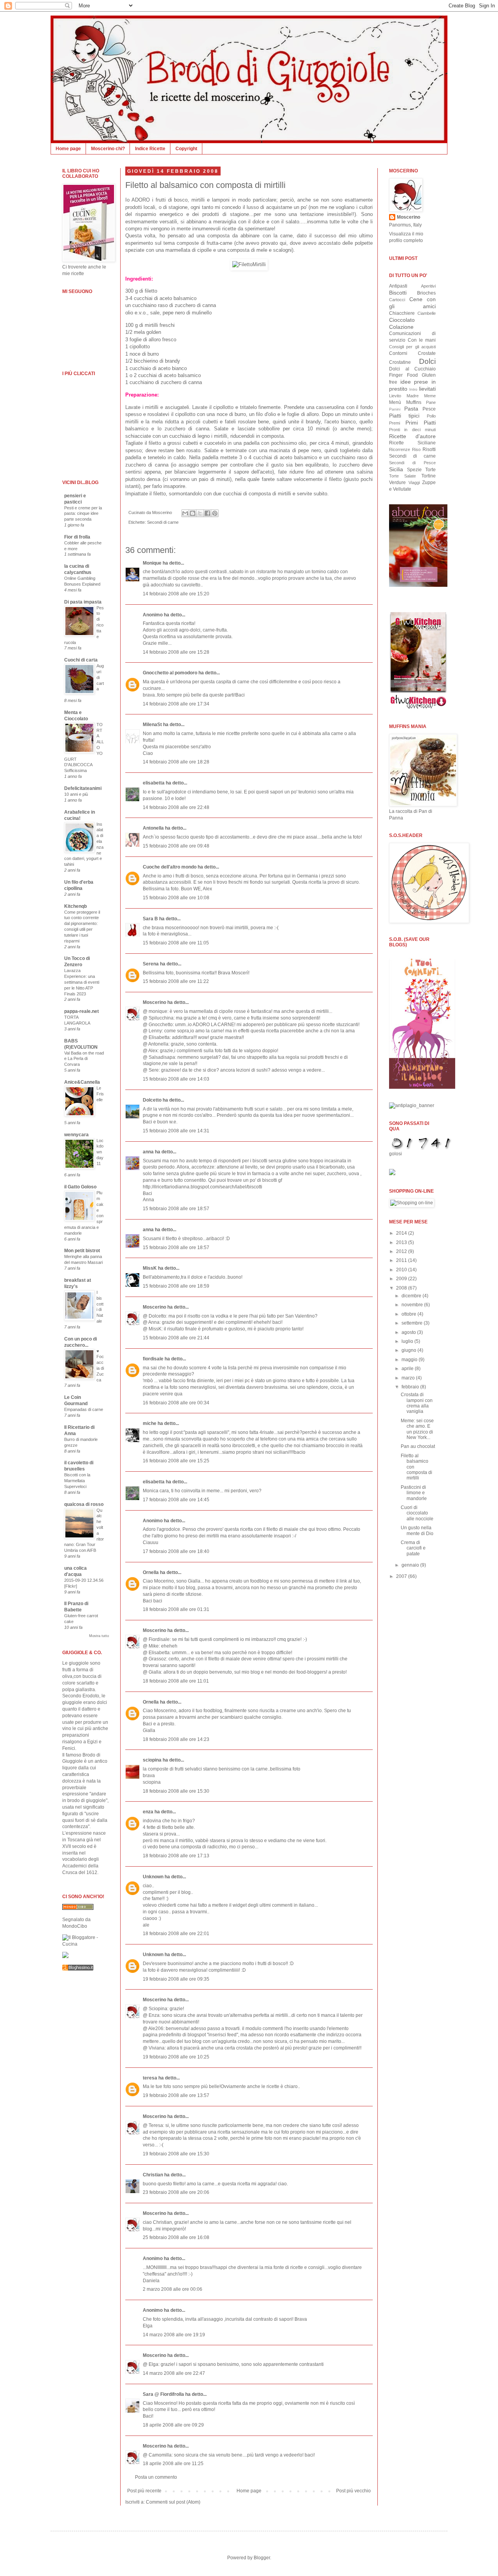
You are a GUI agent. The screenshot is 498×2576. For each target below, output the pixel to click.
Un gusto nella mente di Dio (417, 1530)
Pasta (411, 409)
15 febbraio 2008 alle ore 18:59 (176, 1286)
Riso (416, 449)
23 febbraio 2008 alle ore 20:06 (176, 2192)
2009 (402, 1279)
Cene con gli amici (412, 303)
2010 (402, 1270)
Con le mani (422, 340)
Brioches (426, 293)
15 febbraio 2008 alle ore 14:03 (176, 1079)
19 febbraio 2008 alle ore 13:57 (176, 2095)
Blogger (262, 2558)
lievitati (427, 389)
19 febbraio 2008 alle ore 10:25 (176, 2057)
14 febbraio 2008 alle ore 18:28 (176, 762)
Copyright (186, 149)
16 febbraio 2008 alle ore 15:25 (176, 1461)
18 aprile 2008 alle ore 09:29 (173, 2425)
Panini (395, 409)
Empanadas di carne (84, 1409)
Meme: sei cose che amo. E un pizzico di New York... (417, 1429)
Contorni (398, 353)
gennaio (411, 1565)
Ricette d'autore (412, 436)
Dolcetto (152, 1100)
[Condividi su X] (200, 513)
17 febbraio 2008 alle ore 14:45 (176, 1500)
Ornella (151, 1572)
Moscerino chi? (108, 149)
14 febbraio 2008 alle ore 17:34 (176, 704)
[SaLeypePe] (65, 1957)
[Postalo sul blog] (193, 513)
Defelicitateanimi (83, 788)
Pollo (431, 416)
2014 (402, 1233)
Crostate (427, 353)
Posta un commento (156, 2477)
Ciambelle (427, 313)
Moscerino (154, 1002)
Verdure (397, 483)
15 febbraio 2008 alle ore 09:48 (176, 846)
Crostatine (400, 362)
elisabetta (154, 783)
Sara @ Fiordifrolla (163, 2394)
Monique (152, 563)
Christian (153, 2175)
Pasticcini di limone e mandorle (414, 1493)
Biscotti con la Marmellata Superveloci (77, 1481)
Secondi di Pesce (412, 463)
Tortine (429, 476)
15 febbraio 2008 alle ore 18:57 (176, 1209)
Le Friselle (100, 1094)
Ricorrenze (400, 449)
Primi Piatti (421, 423)
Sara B (150, 919)
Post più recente (144, 2491)
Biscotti (398, 293)
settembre (413, 1323)
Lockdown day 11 (100, 1152)
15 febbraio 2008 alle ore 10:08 (176, 898)
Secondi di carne (163, 522)
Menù (395, 402)
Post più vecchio (353, 2491)
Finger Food (403, 375)
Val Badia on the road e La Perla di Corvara (84, 1059)
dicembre (412, 1296)
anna (148, 1152)
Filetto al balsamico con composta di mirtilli (205, 185)
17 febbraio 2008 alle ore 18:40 (176, 1551)
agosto (409, 1332)
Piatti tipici (404, 416)
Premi (395, 423)
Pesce (429, 409)
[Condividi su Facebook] (207, 513)
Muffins (414, 402)
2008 (402, 1288)
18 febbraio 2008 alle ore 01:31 (176, 1609)
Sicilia (396, 469)
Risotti (429, 449)
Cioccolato (402, 320)
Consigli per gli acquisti (412, 347)
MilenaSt (152, 725)
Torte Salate (402, 476)
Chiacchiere (402, 313)
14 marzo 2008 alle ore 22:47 (174, 2373)
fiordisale (153, 1359)
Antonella (153, 828)
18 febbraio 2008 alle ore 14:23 (176, 1739)
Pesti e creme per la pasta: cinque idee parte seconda (83, 514)
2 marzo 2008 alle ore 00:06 (173, 2289)
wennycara (76, 1135)
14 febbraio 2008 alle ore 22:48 (176, 807)
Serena (151, 964)
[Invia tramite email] (185, 513)
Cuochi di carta (81, 660)
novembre (413, 1305)
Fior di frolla (77, 537)
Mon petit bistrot (82, 1251)
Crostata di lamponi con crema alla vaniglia (417, 1403)
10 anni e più (76, 794)
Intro (413, 389)
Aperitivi (428, 286)
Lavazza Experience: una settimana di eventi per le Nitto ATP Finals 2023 (82, 982)
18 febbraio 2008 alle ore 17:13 (176, 1856)
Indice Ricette (150, 149)
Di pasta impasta (83, 602)
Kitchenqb (75, 906)
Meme (430, 396)
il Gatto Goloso (80, 1187)
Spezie (414, 470)
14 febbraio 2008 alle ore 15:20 (176, 594)
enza (148, 1812)
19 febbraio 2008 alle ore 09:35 (176, 1979)
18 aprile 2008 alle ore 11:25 (173, 2464)
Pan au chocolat (418, 1446)
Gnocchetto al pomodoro (170, 673)
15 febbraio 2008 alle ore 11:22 (176, 981)
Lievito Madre (404, 396)
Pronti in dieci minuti (412, 430)
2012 (402, 1251)
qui (283, 243)
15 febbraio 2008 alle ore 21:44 (176, 1338)
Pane (431, 402)
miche (150, 1423)
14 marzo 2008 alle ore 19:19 (174, 2335)
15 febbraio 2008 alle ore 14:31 (176, 1131)
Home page (68, 149)
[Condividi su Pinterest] (215, 513)
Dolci (427, 361)
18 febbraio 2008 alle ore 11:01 (176, 1681)
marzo (409, 1378)
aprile (408, 1369)
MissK (150, 1268)
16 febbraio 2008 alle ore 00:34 (176, 1403)
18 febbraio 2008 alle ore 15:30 (176, 1791)
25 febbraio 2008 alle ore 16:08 (176, 2237)
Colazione (401, 327)
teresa (150, 2078)
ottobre (409, 1314)
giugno (409, 1350)
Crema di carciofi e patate (413, 1548)
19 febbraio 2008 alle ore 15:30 (176, 2154)
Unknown (153, 1877)
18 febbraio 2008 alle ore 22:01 (176, 1934)
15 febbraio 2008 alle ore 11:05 (176, 943)
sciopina (152, 1760)
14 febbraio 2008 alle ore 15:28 (176, 652)
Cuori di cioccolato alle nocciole (417, 1513)
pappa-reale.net (82, 1011)
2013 (402, 1242)
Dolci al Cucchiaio (412, 369)
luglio (408, 1341)
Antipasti (398, 286)
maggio (410, 1360)
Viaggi (414, 483)
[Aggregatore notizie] (78, 1969)
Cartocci (397, 300)
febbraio (411, 1387)
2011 (402, 1260)
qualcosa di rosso (84, 1504)
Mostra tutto (99, 1636)
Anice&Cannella (82, 1082)
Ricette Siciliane (412, 443)
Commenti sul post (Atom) (173, 2502)
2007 (402, 1576)
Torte (430, 470)
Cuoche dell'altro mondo (170, 867)
